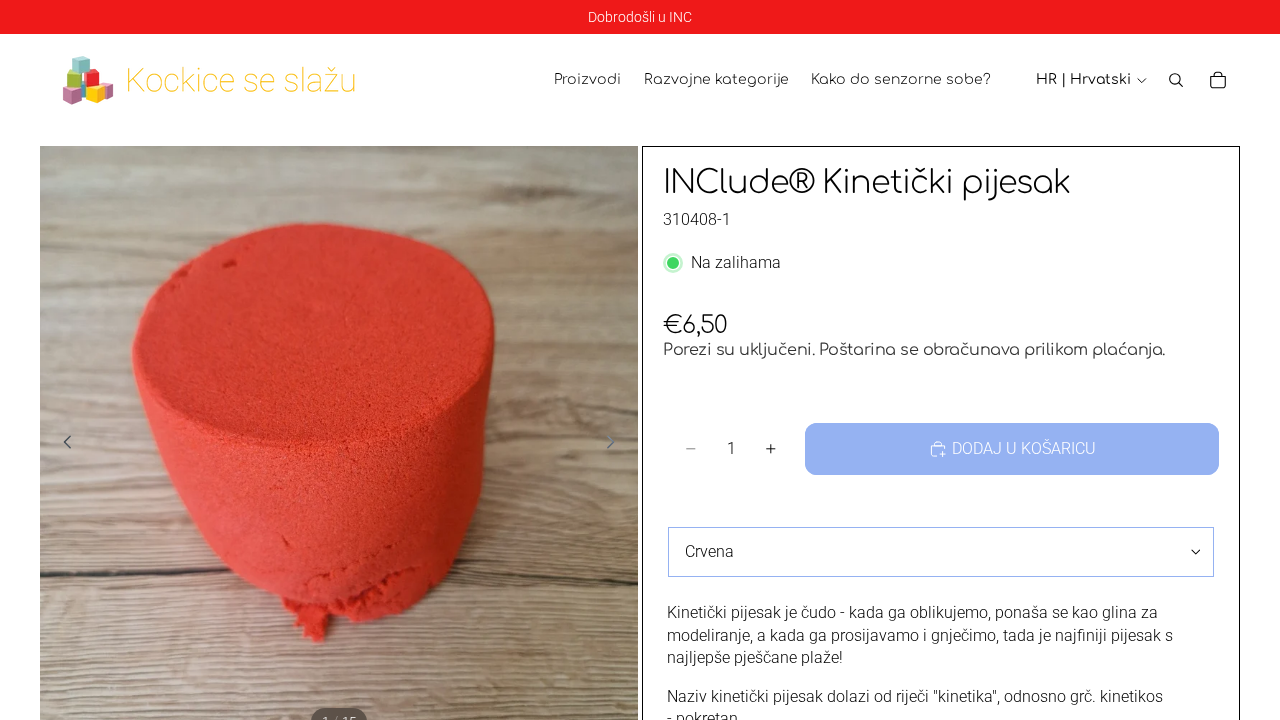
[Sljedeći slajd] (616, 445)
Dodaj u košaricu (1024, 448)
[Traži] (1176, 80)
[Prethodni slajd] (62, 445)
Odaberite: (703, 510)
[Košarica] (1218, 80)
